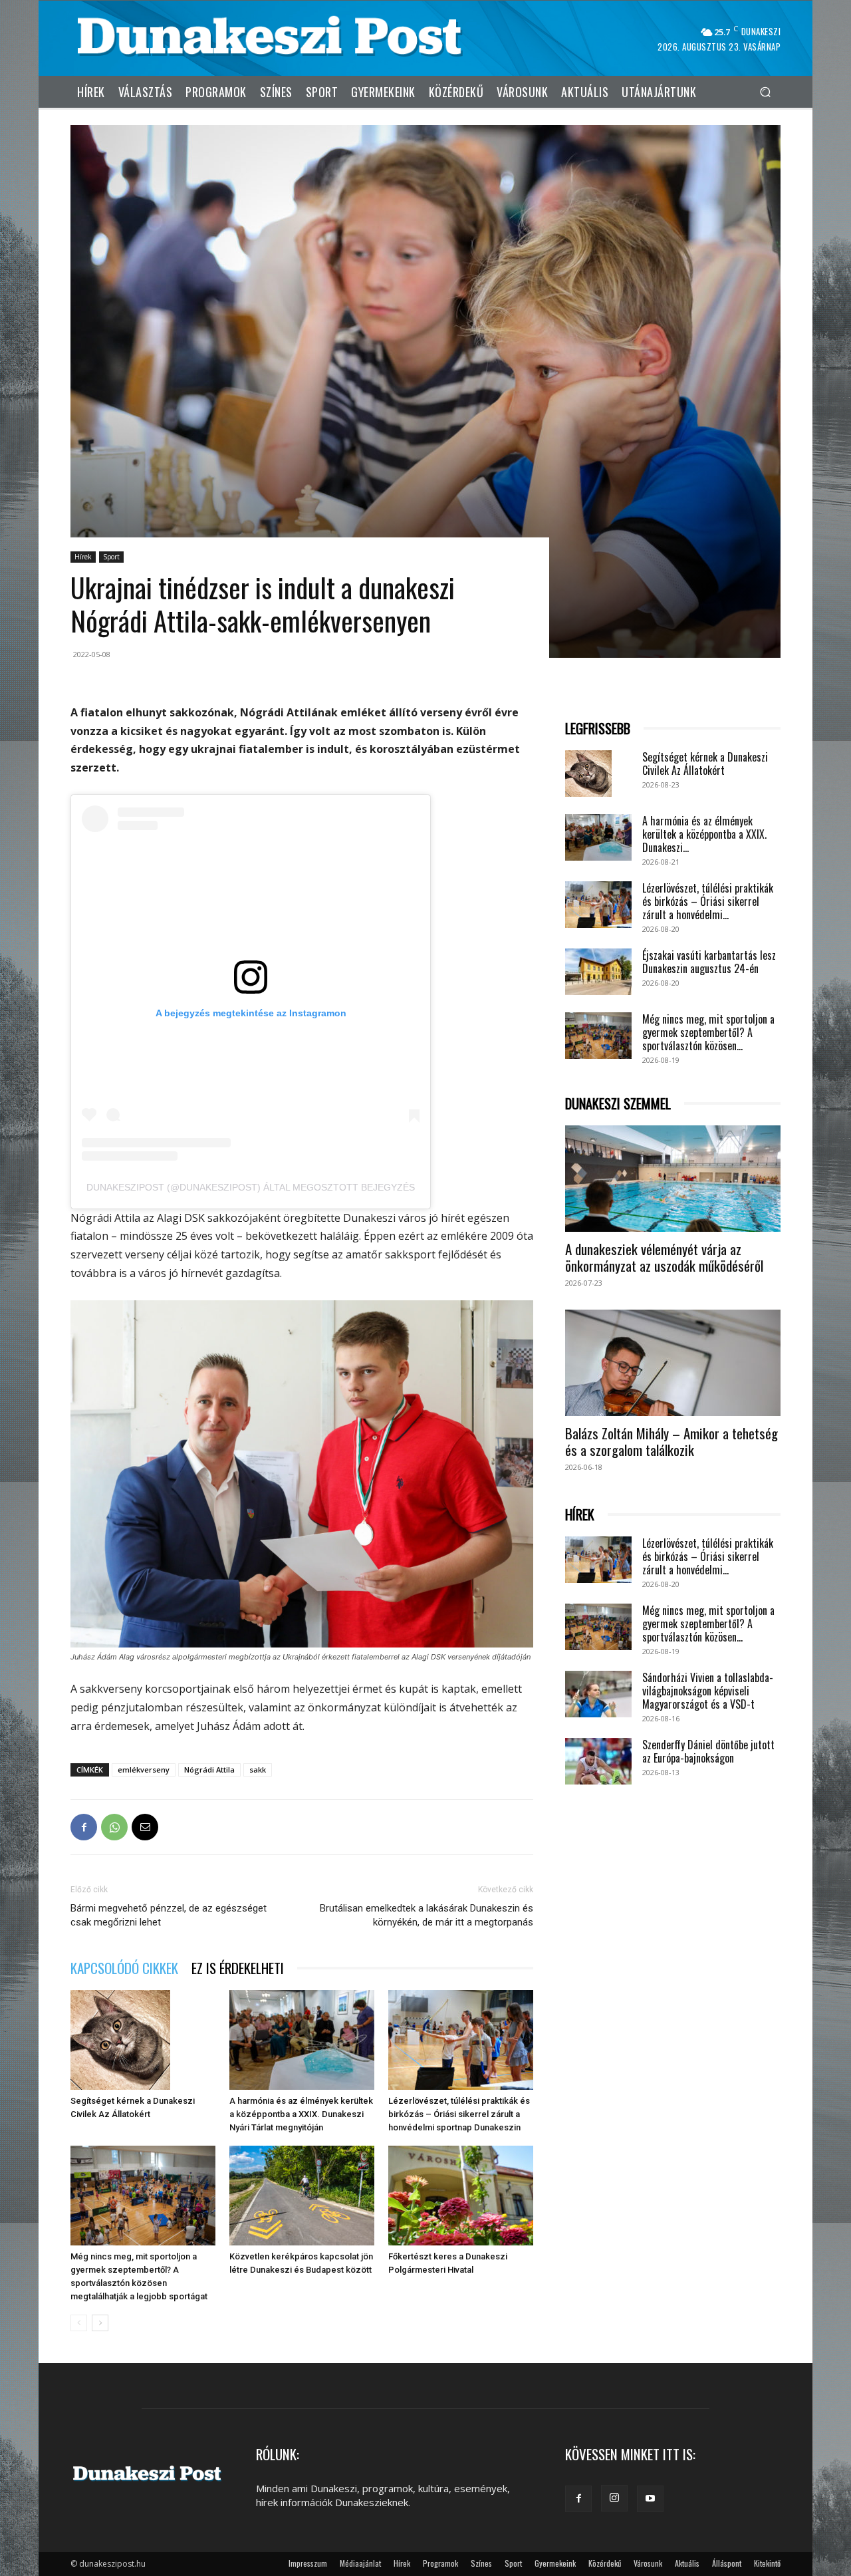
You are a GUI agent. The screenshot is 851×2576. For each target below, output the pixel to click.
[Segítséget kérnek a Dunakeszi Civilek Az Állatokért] (143, 2040)
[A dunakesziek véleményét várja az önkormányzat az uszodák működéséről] (673, 1179)
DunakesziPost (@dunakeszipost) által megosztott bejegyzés (251, 1187)
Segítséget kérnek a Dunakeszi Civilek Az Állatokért (705, 764)
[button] (765, 91)
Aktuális (687, 2563)
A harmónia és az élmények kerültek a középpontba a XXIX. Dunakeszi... (704, 834)
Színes (481, 2563)
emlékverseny (144, 1770)
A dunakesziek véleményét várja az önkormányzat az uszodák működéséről (664, 1257)
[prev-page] (79, 2323)
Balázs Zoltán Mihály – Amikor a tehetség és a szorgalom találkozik (671, 1441)
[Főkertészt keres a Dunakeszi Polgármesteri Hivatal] (461, 2196)
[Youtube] (650, 2499)
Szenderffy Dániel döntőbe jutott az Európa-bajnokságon (708, 1751)
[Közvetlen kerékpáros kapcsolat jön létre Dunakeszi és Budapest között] (302, 2196)
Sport (111, 557)
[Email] (145, 1827)
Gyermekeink (555, 2563)
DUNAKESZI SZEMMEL (618, 1104)
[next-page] (100, 2323)
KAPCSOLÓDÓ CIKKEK (124, 1968)
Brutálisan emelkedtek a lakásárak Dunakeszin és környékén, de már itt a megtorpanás (426, 1915)
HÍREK (580, 1515)
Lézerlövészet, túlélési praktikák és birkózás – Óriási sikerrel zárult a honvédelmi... (708, 901)
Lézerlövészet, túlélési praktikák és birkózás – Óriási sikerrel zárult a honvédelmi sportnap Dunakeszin (459, 2114)
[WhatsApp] (114, 1827)
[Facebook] (84, 1827)
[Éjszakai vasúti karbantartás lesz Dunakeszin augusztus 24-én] (598, 972)
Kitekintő (767, 2563)
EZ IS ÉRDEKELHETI (238, 1968)
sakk (258, 1770)
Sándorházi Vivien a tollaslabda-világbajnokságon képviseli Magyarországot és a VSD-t (708, 1691)
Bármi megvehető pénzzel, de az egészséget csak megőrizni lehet (169, 1915)
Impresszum (308, 2563)
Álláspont (727, 2563)
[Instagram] (614, 2498)
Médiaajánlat (360, 2563)
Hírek (83, 557)
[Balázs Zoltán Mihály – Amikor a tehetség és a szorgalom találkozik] (673, 1363)
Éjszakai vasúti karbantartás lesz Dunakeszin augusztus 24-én (709, 962)
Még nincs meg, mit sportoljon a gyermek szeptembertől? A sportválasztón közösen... (708, 1032)
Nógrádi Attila (209, 1770)
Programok (440, 2563)
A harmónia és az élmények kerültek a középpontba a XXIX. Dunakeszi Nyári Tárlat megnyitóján (301, 2114)
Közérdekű (605, 2563)
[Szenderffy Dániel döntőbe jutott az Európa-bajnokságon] (598, 1761)
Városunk (648, 2563)
